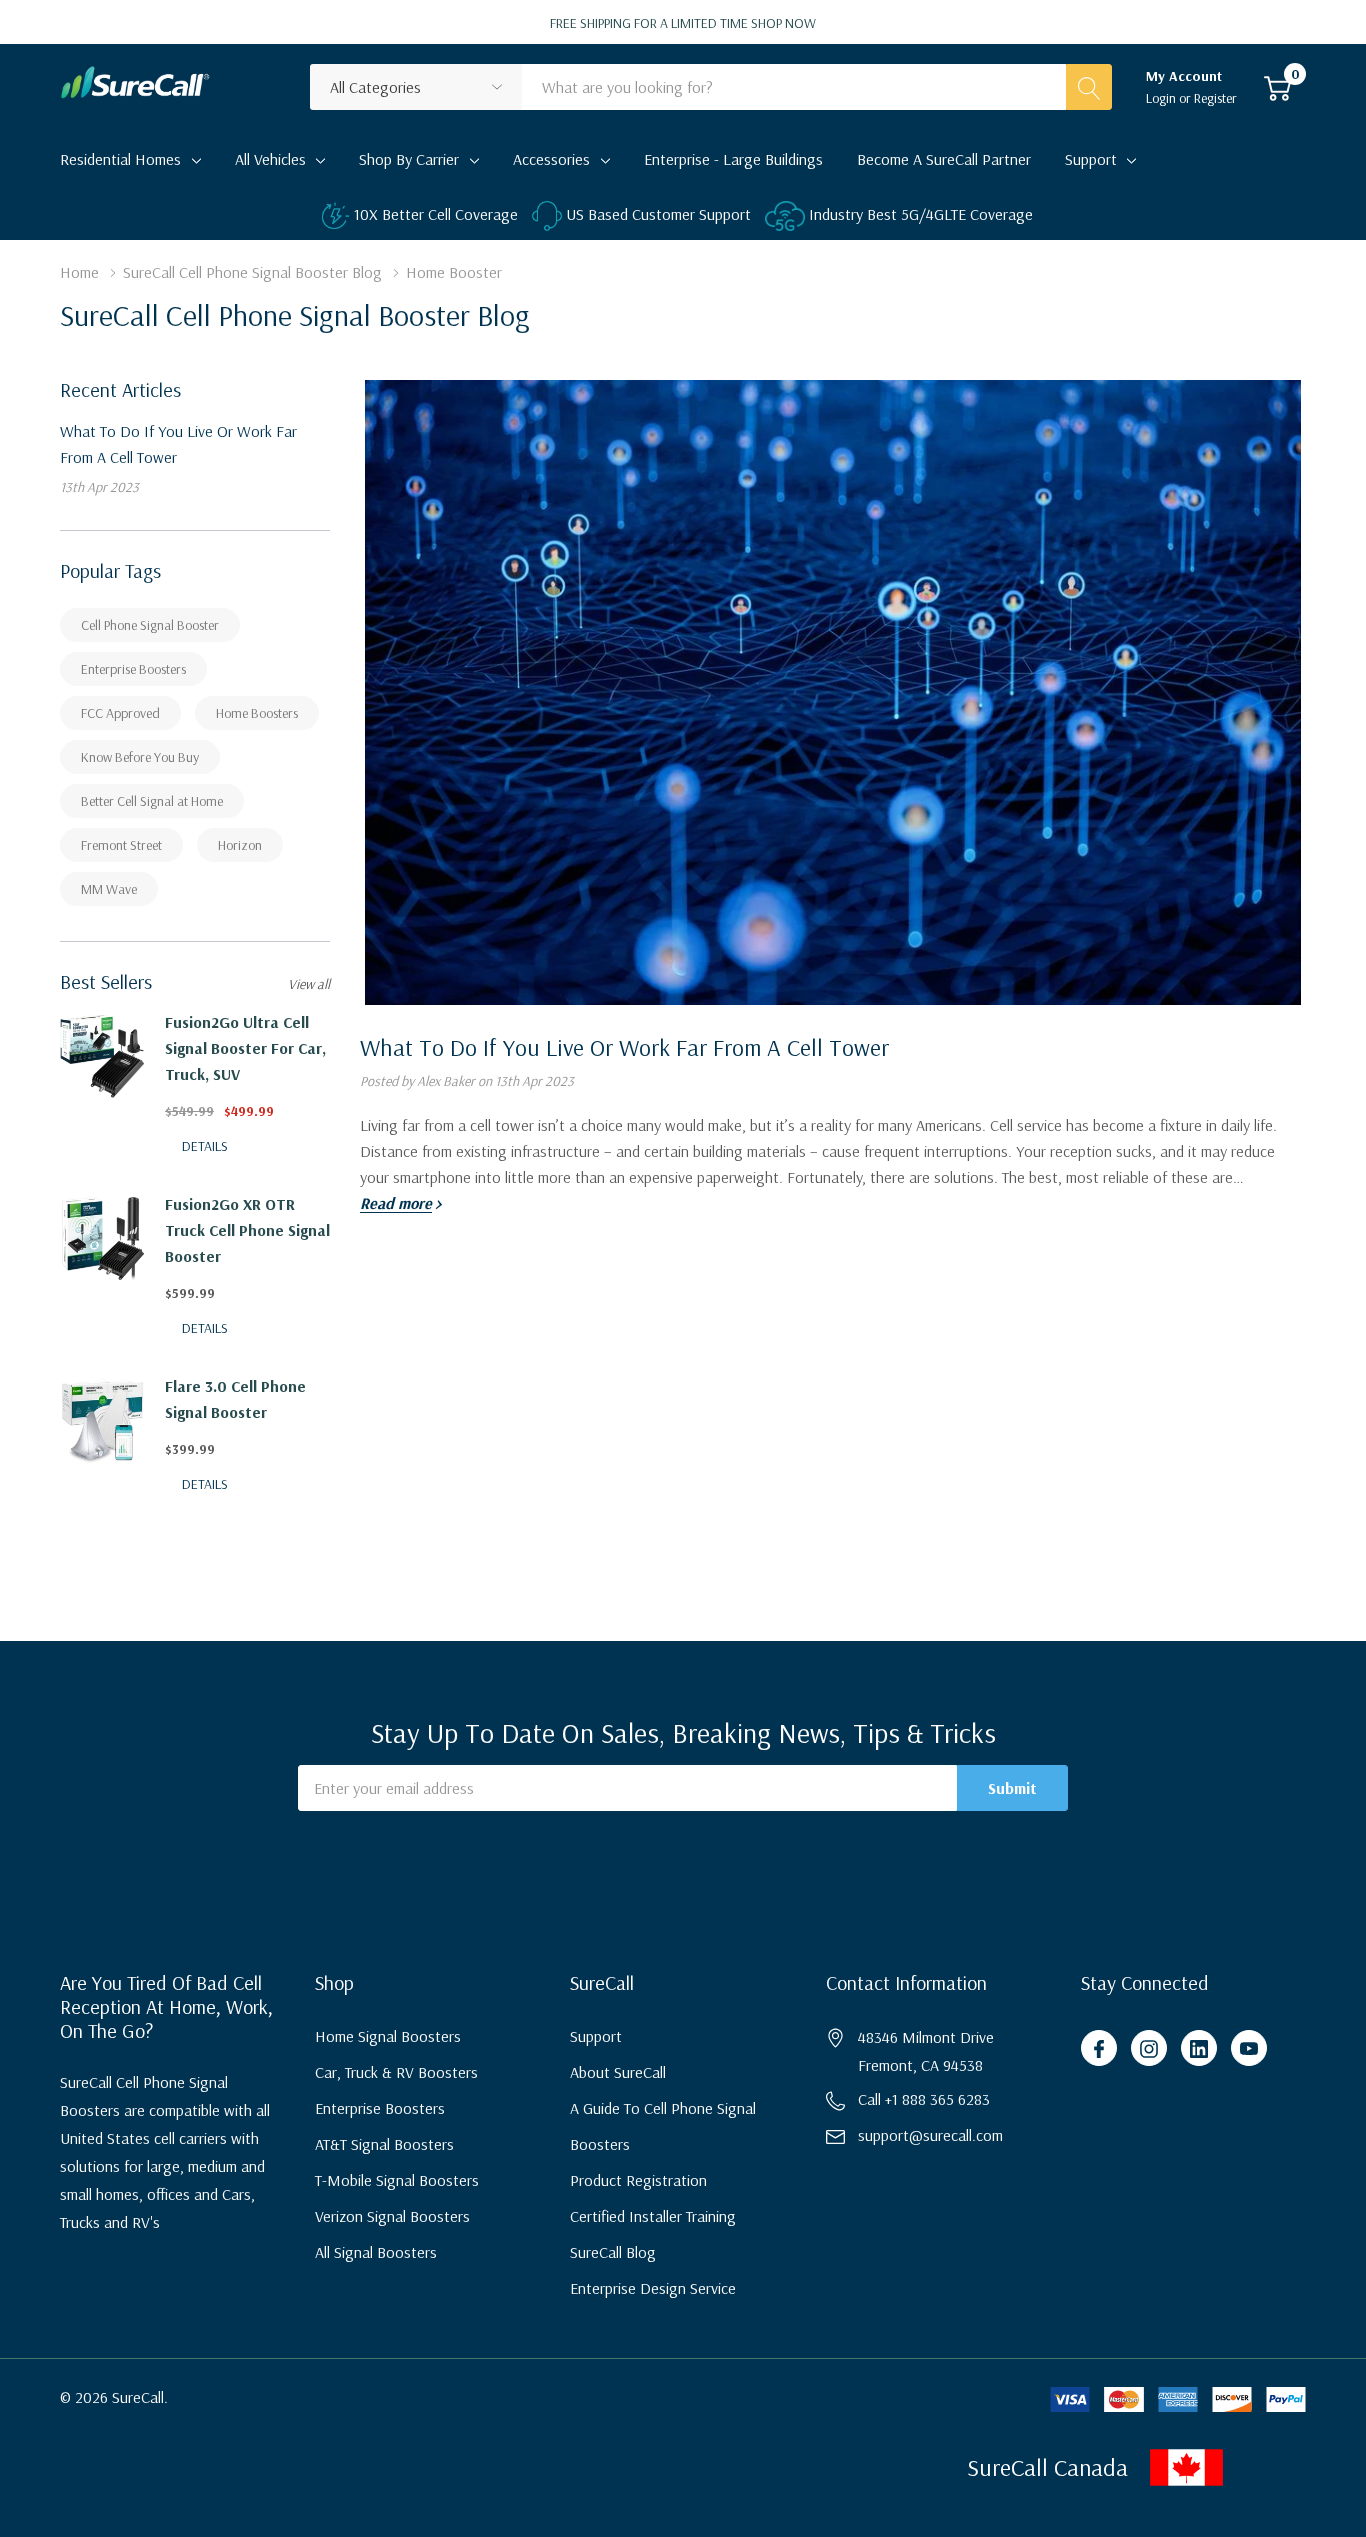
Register (1215, 98)
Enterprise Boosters (133, 669)
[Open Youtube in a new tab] (1249, 2049)
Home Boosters (257, 713)
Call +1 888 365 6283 (924, 2099)
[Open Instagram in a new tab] (1149, 2049)
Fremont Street (121, 845)
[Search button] (1089, 87)
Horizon (240, 845)
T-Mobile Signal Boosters (397, 2180)
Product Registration (638, 2180)
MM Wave (109, 889)
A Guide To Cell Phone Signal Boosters (663, 2126)
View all (309, 984)
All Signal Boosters (376, 2252)
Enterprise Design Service (653, 2288)
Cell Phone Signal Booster (150, 625)
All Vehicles (270, 159)
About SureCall (618, 2072)
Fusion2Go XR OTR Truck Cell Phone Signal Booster (247, 1230)
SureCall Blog (613, 2252)
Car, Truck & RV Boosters (396, 2072)
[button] (1252, 2467)
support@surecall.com (930, 2135)
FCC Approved (120, 713)
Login (1162, 98)
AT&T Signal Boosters (384, 2144)
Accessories (551, 159)
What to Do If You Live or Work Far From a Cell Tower (624, 1047)
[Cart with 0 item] (1277, 87)
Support (1091, 159)
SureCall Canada (1047, 2467)
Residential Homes (120, 159)
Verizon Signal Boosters (392, 2216)
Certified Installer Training (653, 2216)
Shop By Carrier (409, 159)
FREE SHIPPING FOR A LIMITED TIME (683, 23)
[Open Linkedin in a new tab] (1199, 2049)
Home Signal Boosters (388, 2036)
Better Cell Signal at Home (152, 801)
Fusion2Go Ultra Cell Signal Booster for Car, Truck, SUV (245, 1048)
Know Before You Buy (140, 757)
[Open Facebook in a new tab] (1099, 2049)
